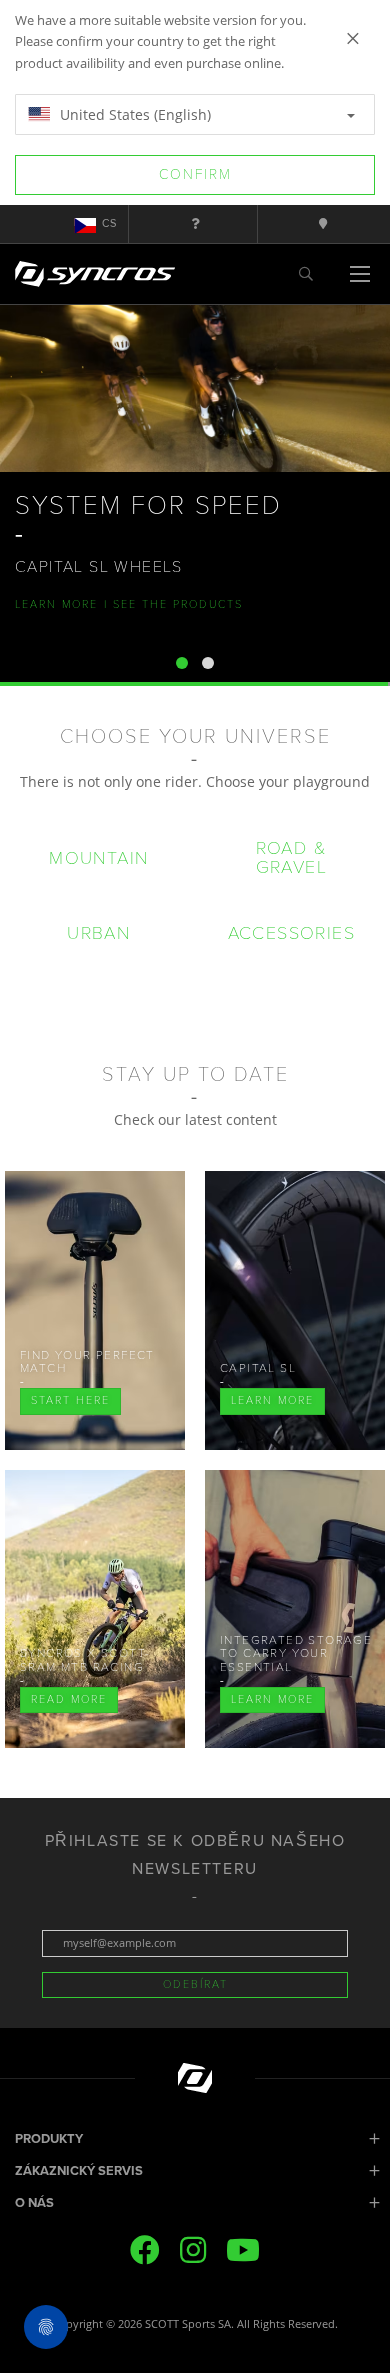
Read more (69, 1699)
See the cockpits (196, 632)
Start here (70, 1400)
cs (109, 223)
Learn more (272, 1400)
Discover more (68, 632)
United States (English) (133, 114)
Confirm (195, 174)
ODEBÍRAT (195, 1984)
